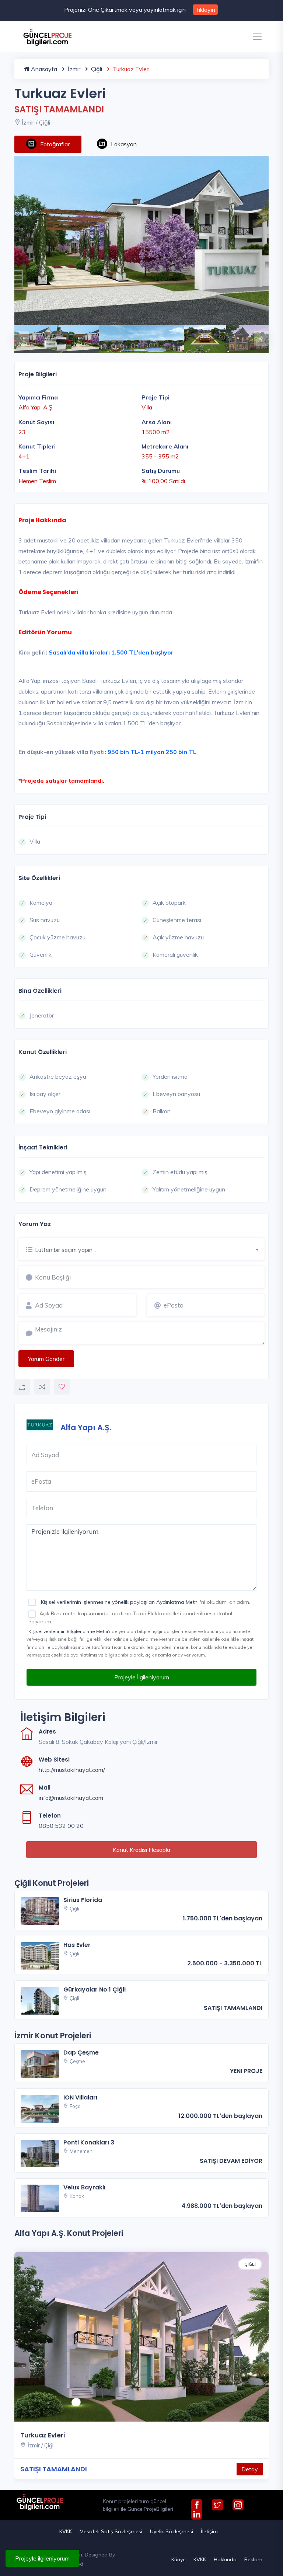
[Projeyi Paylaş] (22, 1387)
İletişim (209, 2531)
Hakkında (225, 2559)
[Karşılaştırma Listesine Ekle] (42, 1387)
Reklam (253, 2559)
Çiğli (96, 69)
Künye (179, 2559)
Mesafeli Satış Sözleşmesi (111, 2531)
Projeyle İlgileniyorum (142, 1677)
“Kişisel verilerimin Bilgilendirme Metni (67, 1631)
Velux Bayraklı (84, 2187)
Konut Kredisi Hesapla (141, 1850)
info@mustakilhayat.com (71, 1798)
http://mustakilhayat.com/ (72, 1770)
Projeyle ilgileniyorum (42, 2558)
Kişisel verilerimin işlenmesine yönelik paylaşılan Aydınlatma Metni (120, 1602)
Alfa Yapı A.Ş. (86, 1427)
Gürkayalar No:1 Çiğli (95, 1989)
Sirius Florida (83, 1900)
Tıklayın (205, 10)
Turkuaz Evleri (43, 2435)
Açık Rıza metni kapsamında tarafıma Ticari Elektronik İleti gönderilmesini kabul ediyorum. (130, 1617)
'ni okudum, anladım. (145, 1602)
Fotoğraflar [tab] (55, 144)
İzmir (73, 69)
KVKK (66, 2531)
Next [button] (258, 335)
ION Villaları (80, 2097)
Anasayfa (43, 69)
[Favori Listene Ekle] (62, 1387)
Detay (250, 2469)
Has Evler (77, 1945)
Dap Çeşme (81, 2053)
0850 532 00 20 (61, 1826)
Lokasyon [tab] (124, 144)
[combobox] (150, 1249)
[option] (141, 240)
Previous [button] (18, 335)
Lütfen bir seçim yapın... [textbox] (65, 1250)
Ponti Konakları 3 (89, 2142)
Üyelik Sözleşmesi (172, 2531)
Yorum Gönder (46, 1359)
